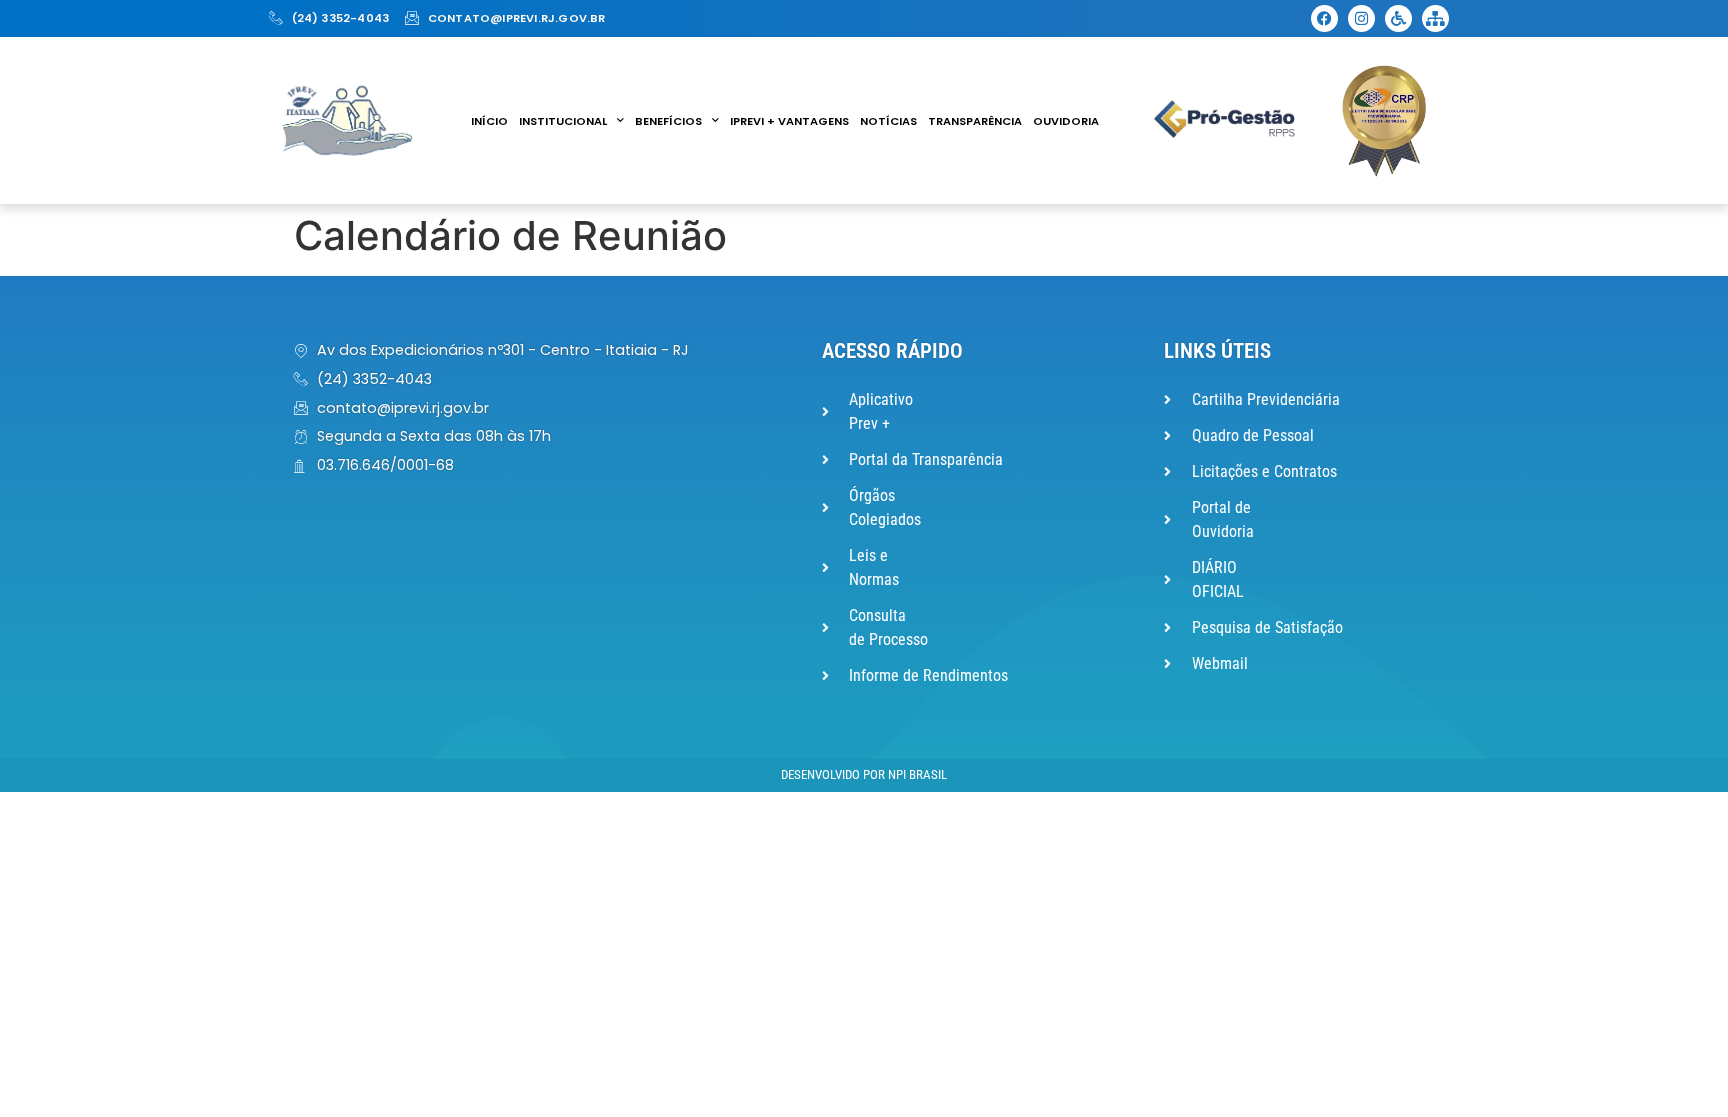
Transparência (975, 121)
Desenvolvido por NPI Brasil (864, 774)
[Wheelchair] (1398, 18)
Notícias (888, 121)
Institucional (563, 121)
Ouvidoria (1066, 121)
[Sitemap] (1435, 18)
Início (489, 121)
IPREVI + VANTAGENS (789, 121)
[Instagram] (1361, 18)
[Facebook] (1324, 18)
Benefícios (668, 121)
